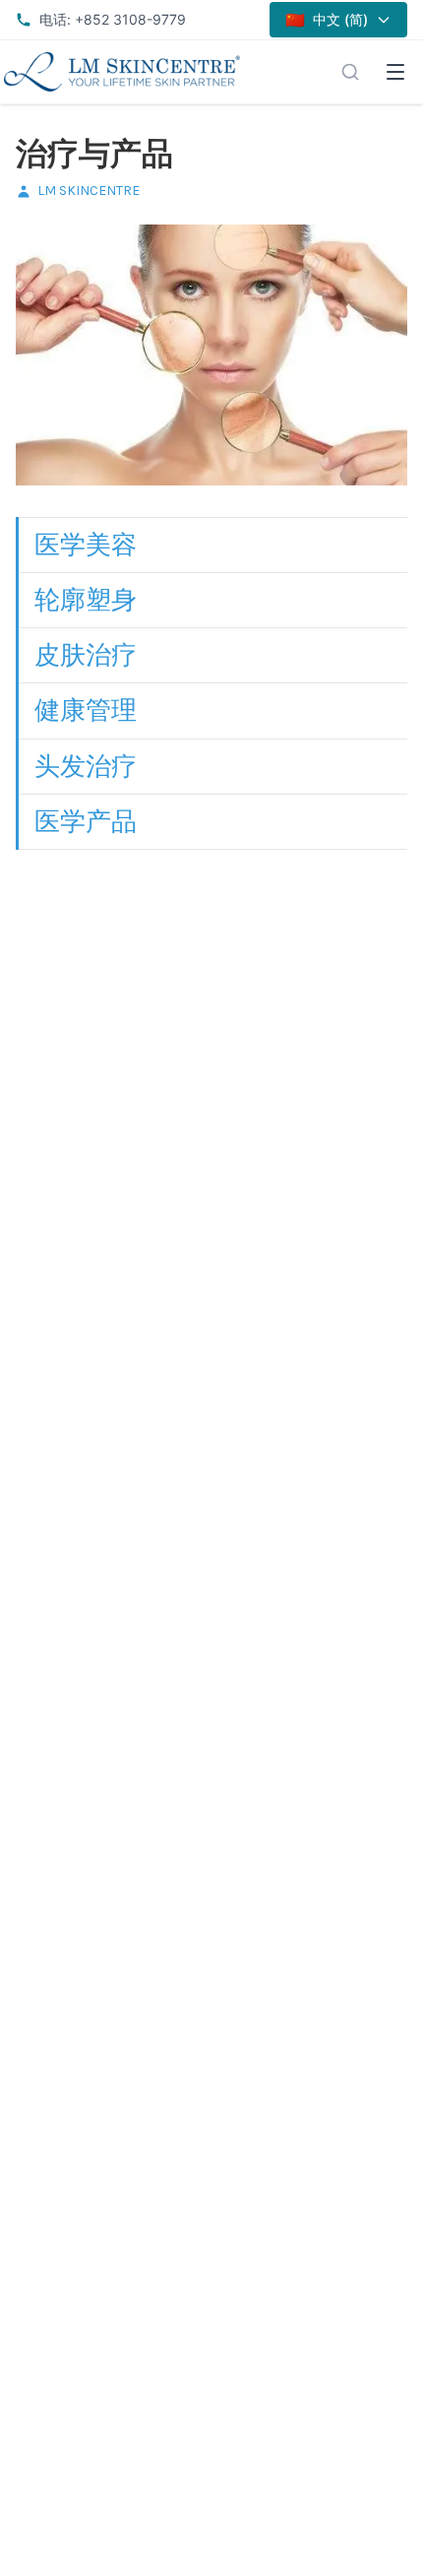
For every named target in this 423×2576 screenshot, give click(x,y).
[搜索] (350, 72)
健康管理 (86, 710)
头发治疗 (86, 766)
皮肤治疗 (86, 655)
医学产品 (86, 821)
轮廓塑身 (86, 600)
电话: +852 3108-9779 (113, 19)
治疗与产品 (94, 154)
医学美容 (86, 545)
